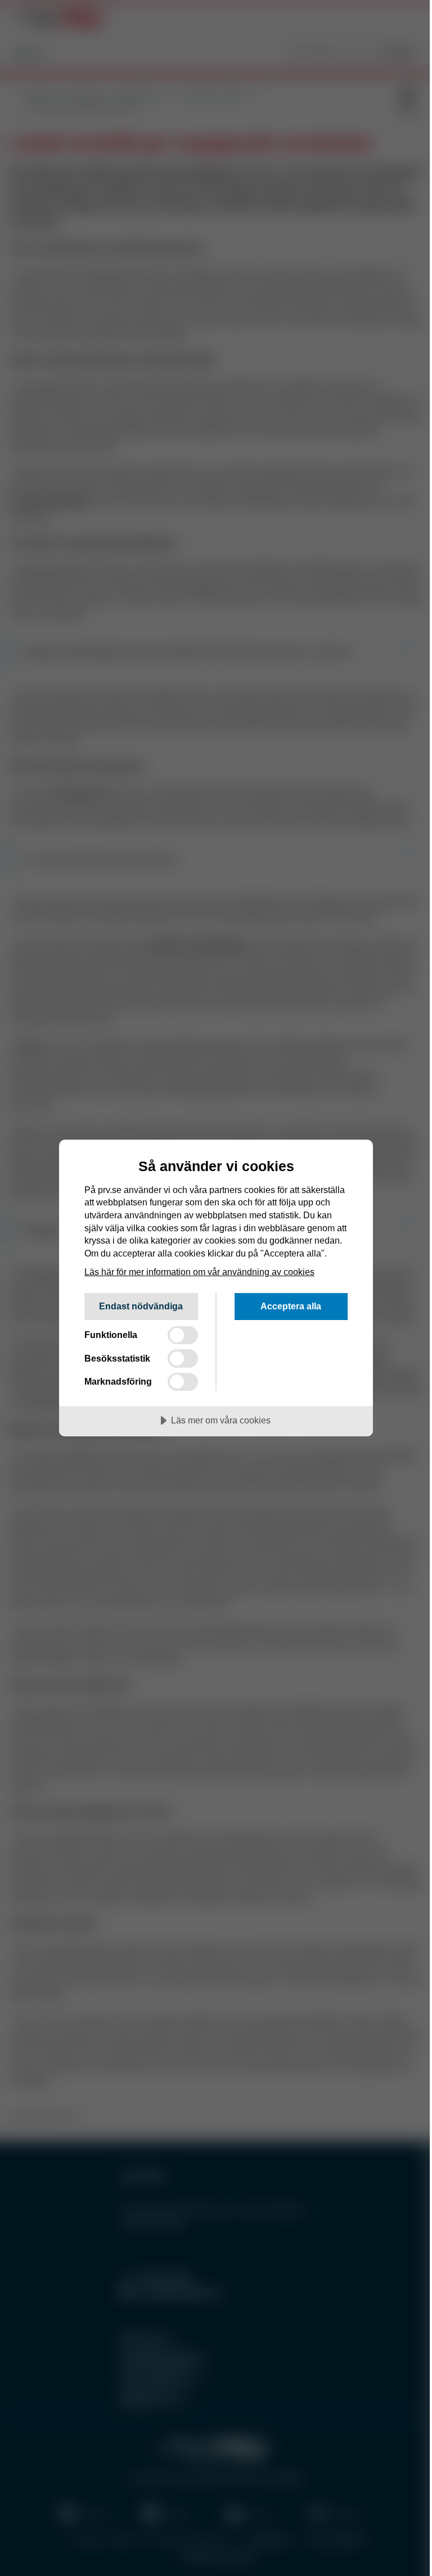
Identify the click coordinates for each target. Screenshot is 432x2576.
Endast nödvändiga (141, 1306)
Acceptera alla (291, 1306)
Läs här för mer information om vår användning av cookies (199, 1272)
